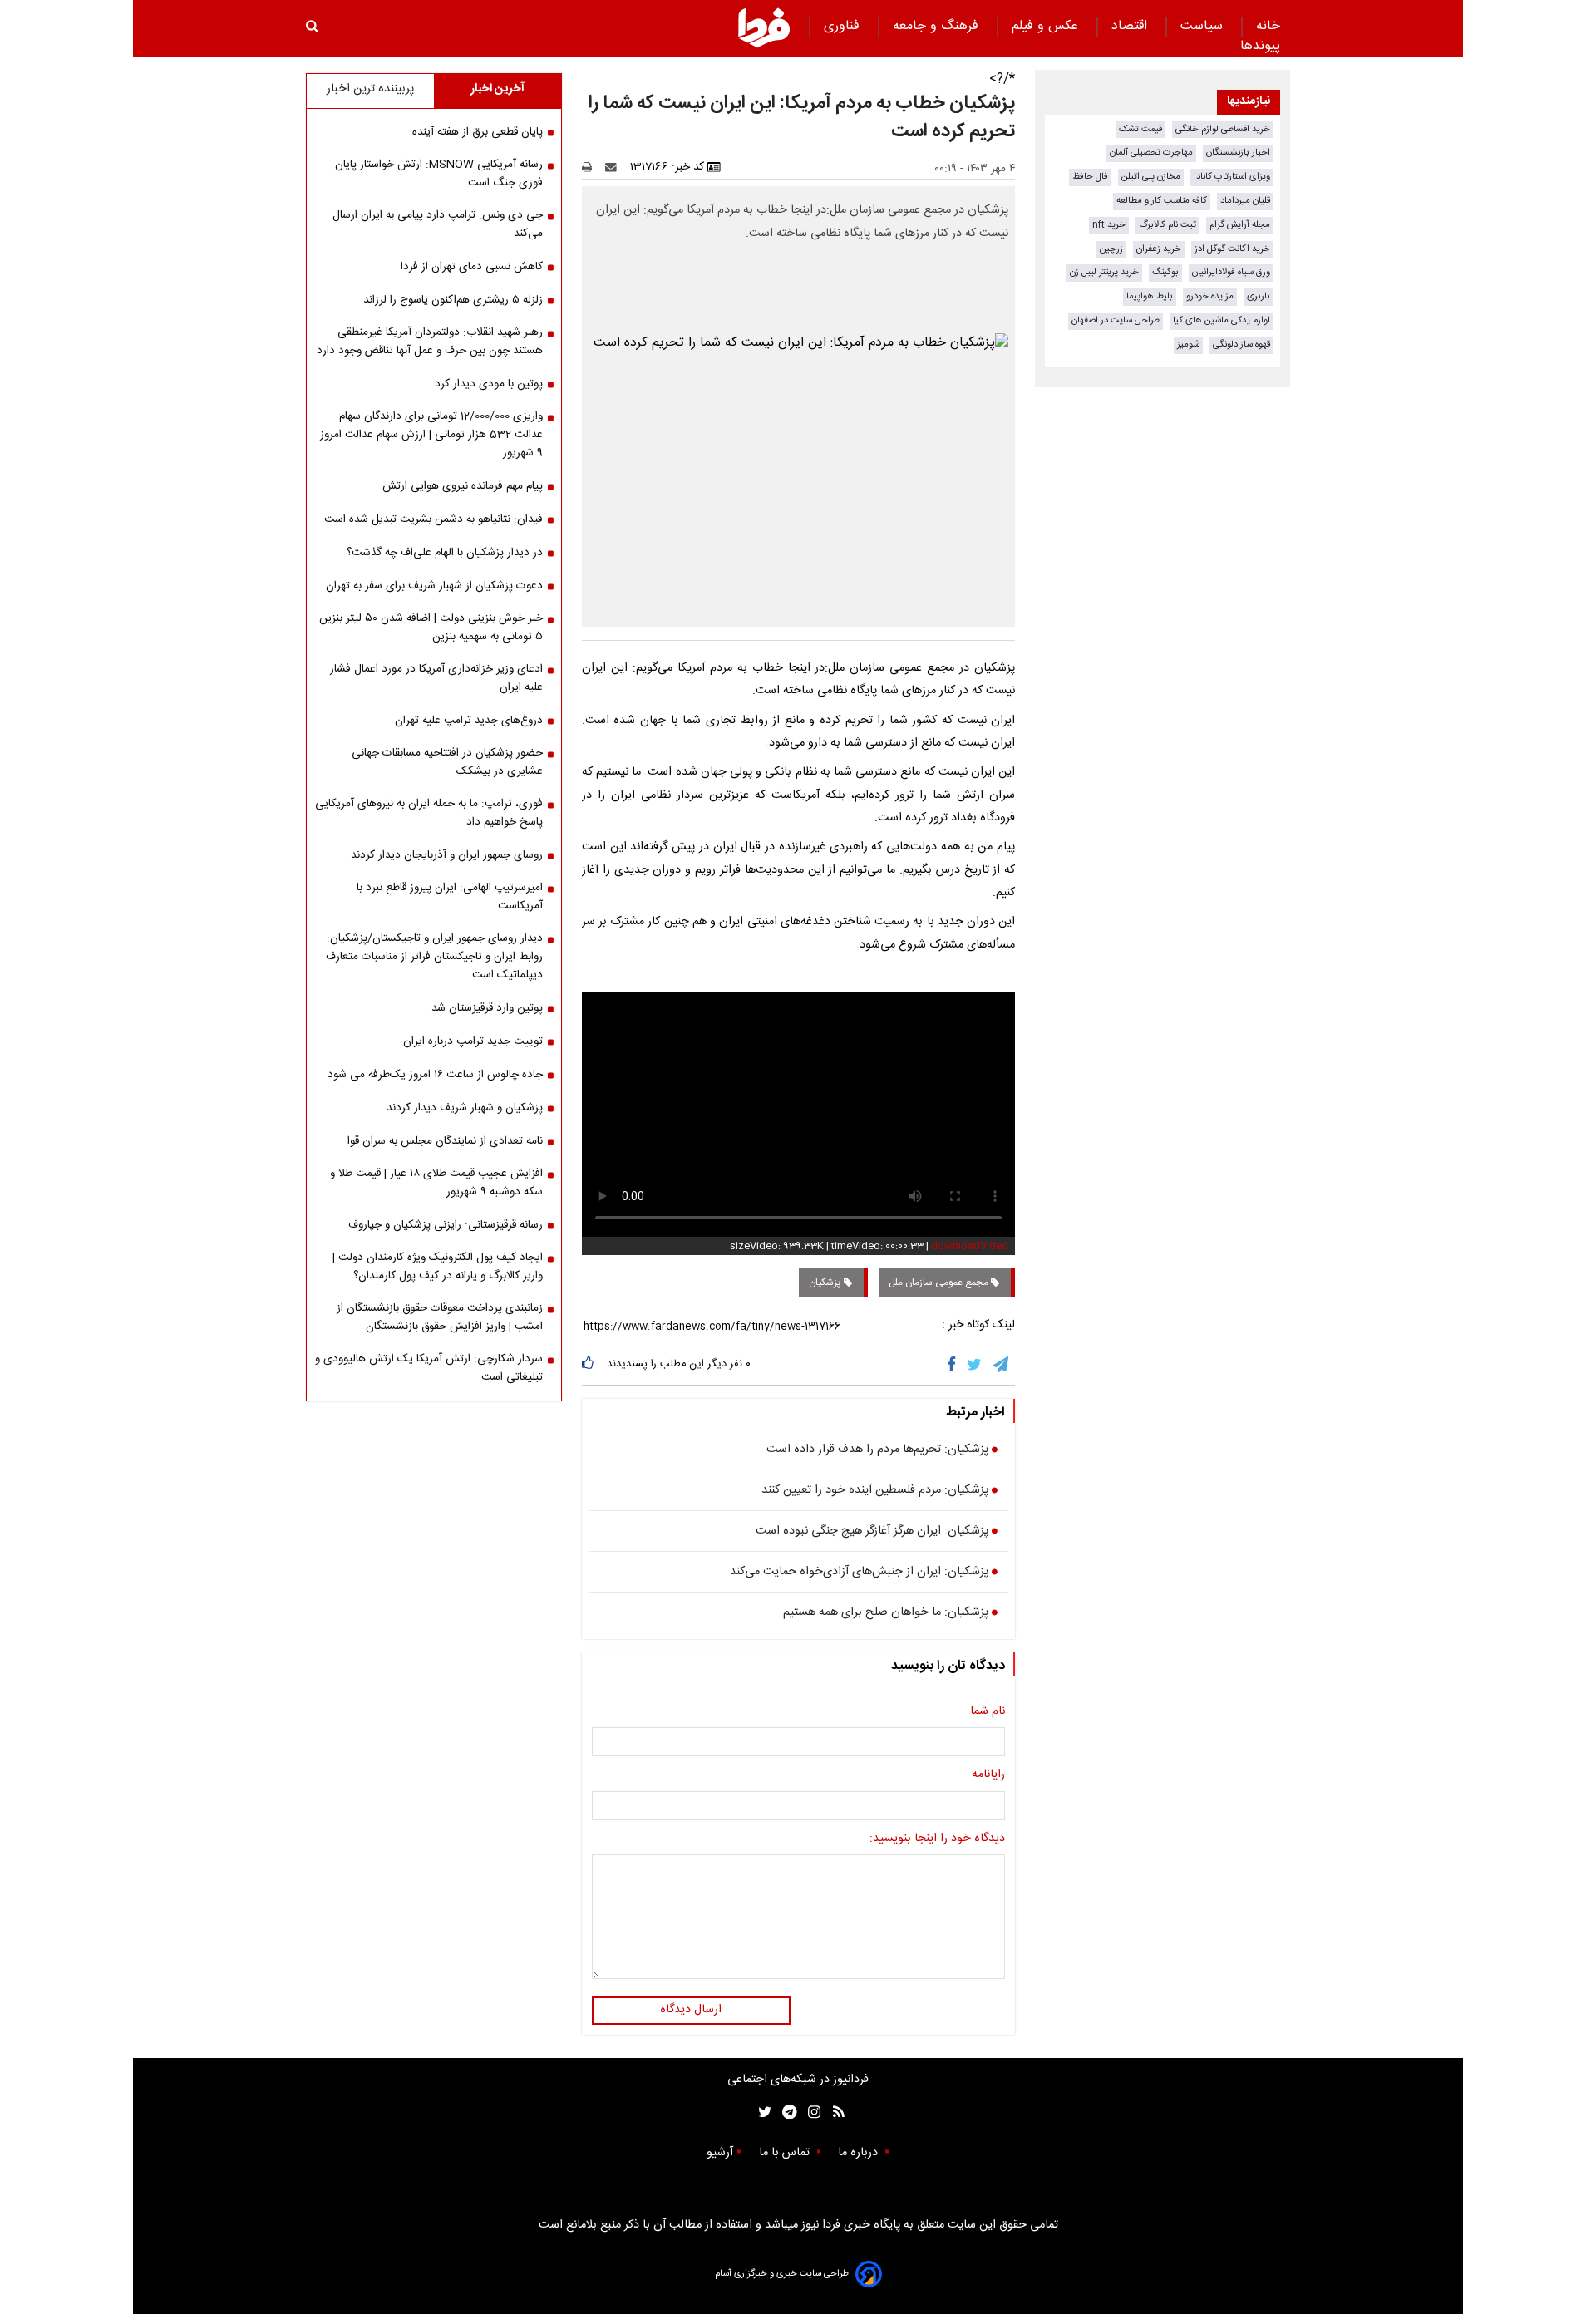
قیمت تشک (1140, 129)
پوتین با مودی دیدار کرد (489, 384)
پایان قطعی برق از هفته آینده (478, 132)
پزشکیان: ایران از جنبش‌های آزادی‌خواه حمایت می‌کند (859, 1573)
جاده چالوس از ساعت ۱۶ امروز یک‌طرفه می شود (435, 1075)
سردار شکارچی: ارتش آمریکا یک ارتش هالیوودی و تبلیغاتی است (429, 1368)
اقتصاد (1131, 26)
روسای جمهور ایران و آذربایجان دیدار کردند (447, 855)
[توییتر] (975, 1366)
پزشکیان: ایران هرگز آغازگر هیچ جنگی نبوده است (872, 1532)
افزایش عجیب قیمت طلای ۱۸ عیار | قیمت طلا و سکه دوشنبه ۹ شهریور (436, 1183)
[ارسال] (614, 167)
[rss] (833, 2112)
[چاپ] (592, 167)
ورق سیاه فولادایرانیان (1231, 272)
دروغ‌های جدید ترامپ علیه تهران (469, 721)
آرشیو (720, 2153)
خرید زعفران (1159, 249)
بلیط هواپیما (1150, 296)
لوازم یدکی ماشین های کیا (1222, 320)
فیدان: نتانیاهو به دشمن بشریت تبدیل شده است (433, 519)
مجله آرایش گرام (1240, 225)
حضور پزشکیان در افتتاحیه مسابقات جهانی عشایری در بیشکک (447, 762)
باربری (1259, 296)
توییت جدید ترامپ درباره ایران (473, 1041)
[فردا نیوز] (764, 27)
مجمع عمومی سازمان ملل (940, 1283)
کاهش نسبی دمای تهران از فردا (472, 267)
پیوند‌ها (1260, 46)
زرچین (1111, 249)
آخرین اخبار (498, 89)
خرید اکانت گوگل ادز (1232, 249)
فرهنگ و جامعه (938, 26)
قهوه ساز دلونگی (1241, 345)
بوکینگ (1165, 272)
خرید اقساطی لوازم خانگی (1223, 129)
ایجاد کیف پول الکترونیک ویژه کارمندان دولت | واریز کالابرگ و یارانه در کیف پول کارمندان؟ (438, 1267)
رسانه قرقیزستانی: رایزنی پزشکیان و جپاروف (446, 1225)
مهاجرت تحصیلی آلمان (1151, 153)
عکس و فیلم (1047, 26)
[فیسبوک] (955, 1366)
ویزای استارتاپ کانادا (1232, 177)
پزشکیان (826, 1283)
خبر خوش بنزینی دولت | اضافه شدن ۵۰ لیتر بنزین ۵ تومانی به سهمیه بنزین (431, 628)
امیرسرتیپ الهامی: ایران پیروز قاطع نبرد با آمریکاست (450, 897)
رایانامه (988, 1775)
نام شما (988, 1712)
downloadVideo (970, 1246)
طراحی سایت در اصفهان (1116, 320)
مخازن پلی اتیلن (1151, 177)
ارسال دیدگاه (691, 2010)
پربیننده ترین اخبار (370, 89)
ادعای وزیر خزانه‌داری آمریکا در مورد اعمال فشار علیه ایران (436, 678)
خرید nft (1109, 225)
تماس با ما (786, 2153)
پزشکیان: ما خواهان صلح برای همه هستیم (886, 1613)
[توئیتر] (761, 2112)
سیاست (1204, 26)
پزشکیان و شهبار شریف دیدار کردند (465, 1108)
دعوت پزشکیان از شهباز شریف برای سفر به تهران (434, 586)
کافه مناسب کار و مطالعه (1162, 201)
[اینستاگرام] (810, 2112)
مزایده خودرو (1210, 296)
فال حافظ (1090, 177)
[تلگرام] (1002, 1366)
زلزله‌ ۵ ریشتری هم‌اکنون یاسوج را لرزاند (453, 300)
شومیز (1188, 345)
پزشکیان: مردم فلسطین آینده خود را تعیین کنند (875, 1491)
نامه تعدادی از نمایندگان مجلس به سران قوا (445, 1141)
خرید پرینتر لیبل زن (1104, 272)
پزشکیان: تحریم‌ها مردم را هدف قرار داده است (877, 1450)
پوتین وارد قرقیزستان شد (487, 1008)
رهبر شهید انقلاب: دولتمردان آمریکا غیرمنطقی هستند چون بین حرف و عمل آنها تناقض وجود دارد (430, 342)
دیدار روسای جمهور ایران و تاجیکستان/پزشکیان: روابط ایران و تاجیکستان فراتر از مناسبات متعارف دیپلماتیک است (434, 957)
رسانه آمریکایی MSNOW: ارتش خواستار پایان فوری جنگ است (439, 174)
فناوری (844, 26)
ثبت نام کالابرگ (1167, 225)
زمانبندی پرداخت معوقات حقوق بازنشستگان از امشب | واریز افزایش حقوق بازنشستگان (440, 1317)
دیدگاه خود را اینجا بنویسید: (937, 1839)
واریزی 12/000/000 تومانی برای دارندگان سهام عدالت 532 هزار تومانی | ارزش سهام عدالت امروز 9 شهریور (431, 435)
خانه (1268, 26)
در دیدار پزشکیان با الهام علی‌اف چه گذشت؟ (445, 553)
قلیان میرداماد (1245, 201)
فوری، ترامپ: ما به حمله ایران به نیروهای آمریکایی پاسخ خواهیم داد (429, 813)
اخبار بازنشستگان (1238, 153)
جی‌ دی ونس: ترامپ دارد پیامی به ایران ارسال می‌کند (438, 224)
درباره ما (860, 2153)
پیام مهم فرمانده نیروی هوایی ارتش (463, 486)
